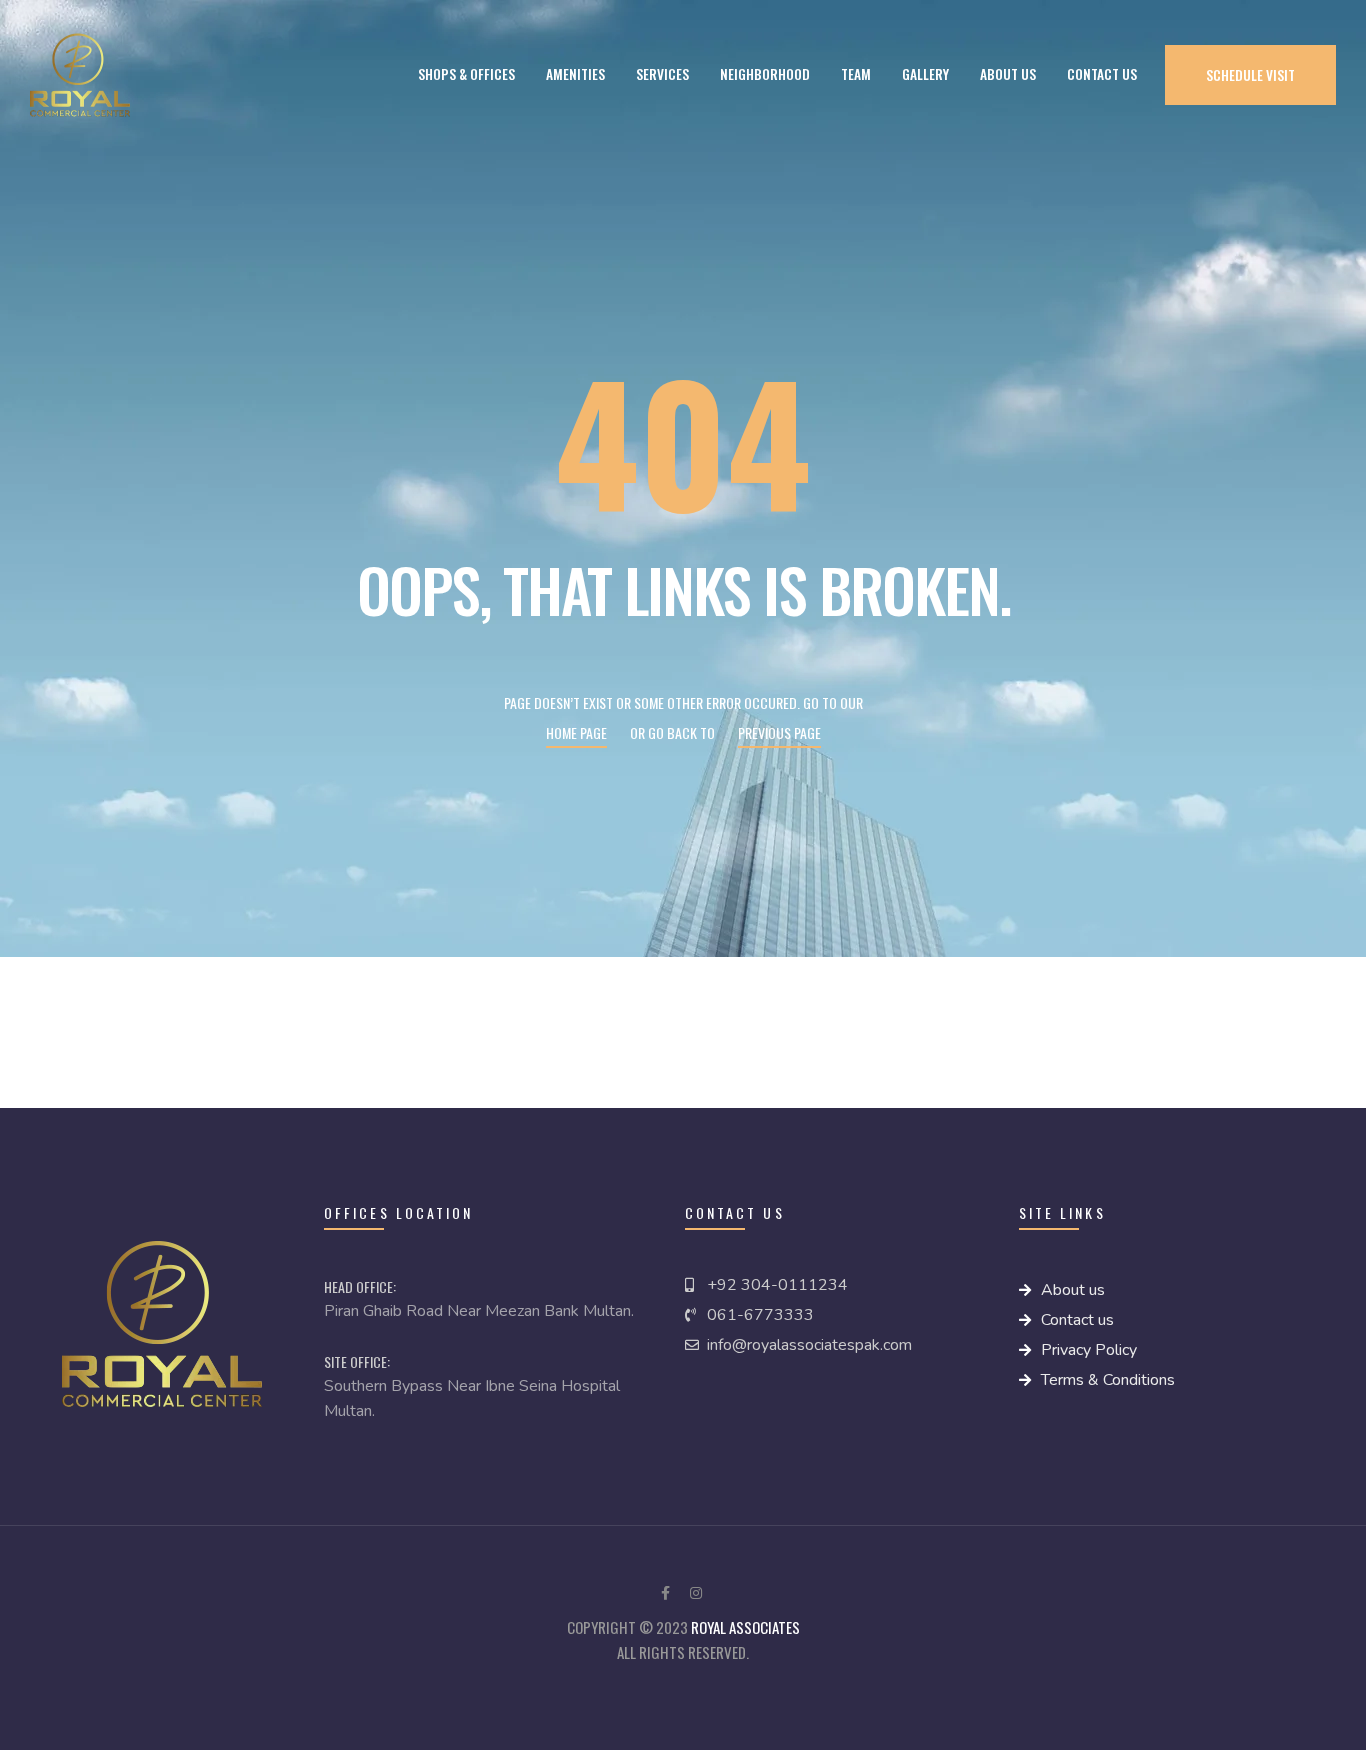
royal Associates (745, 1627)
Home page (576, 732)
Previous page (779, 732)
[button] (1250, 74)
